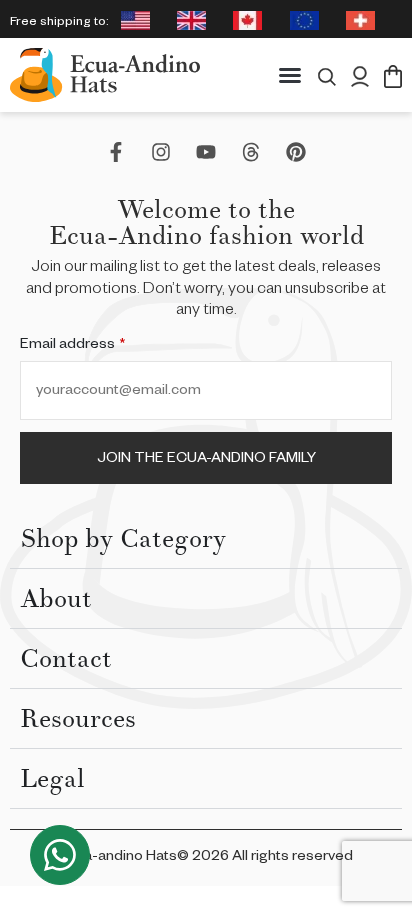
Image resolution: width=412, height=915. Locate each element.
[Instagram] (161, 152)
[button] (290, 75)
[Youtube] (206, 152)
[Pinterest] (296, 152)
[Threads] (251, 152)
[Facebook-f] (116, 152)
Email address (72, 346)
